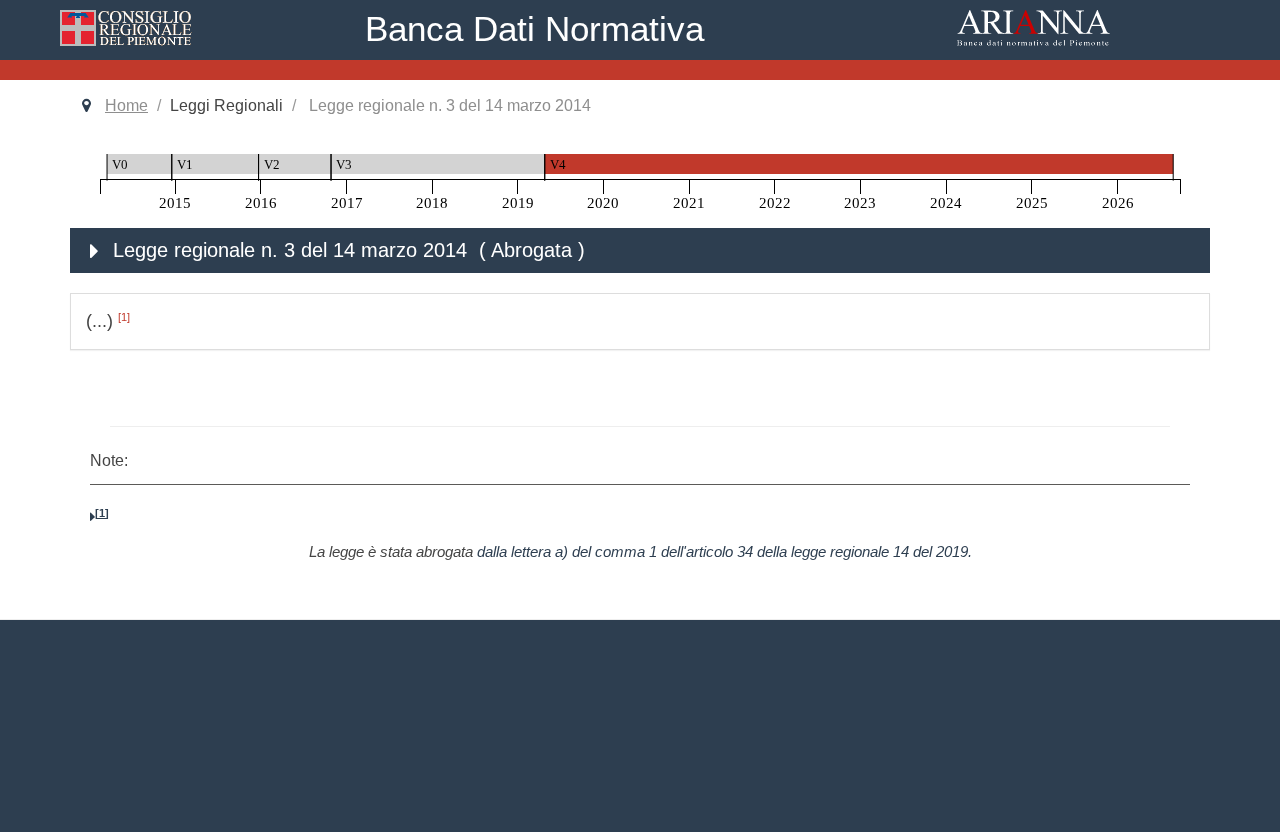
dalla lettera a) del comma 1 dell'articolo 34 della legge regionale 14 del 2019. (724, 552)
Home (126, 105)
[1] (124, 317)
